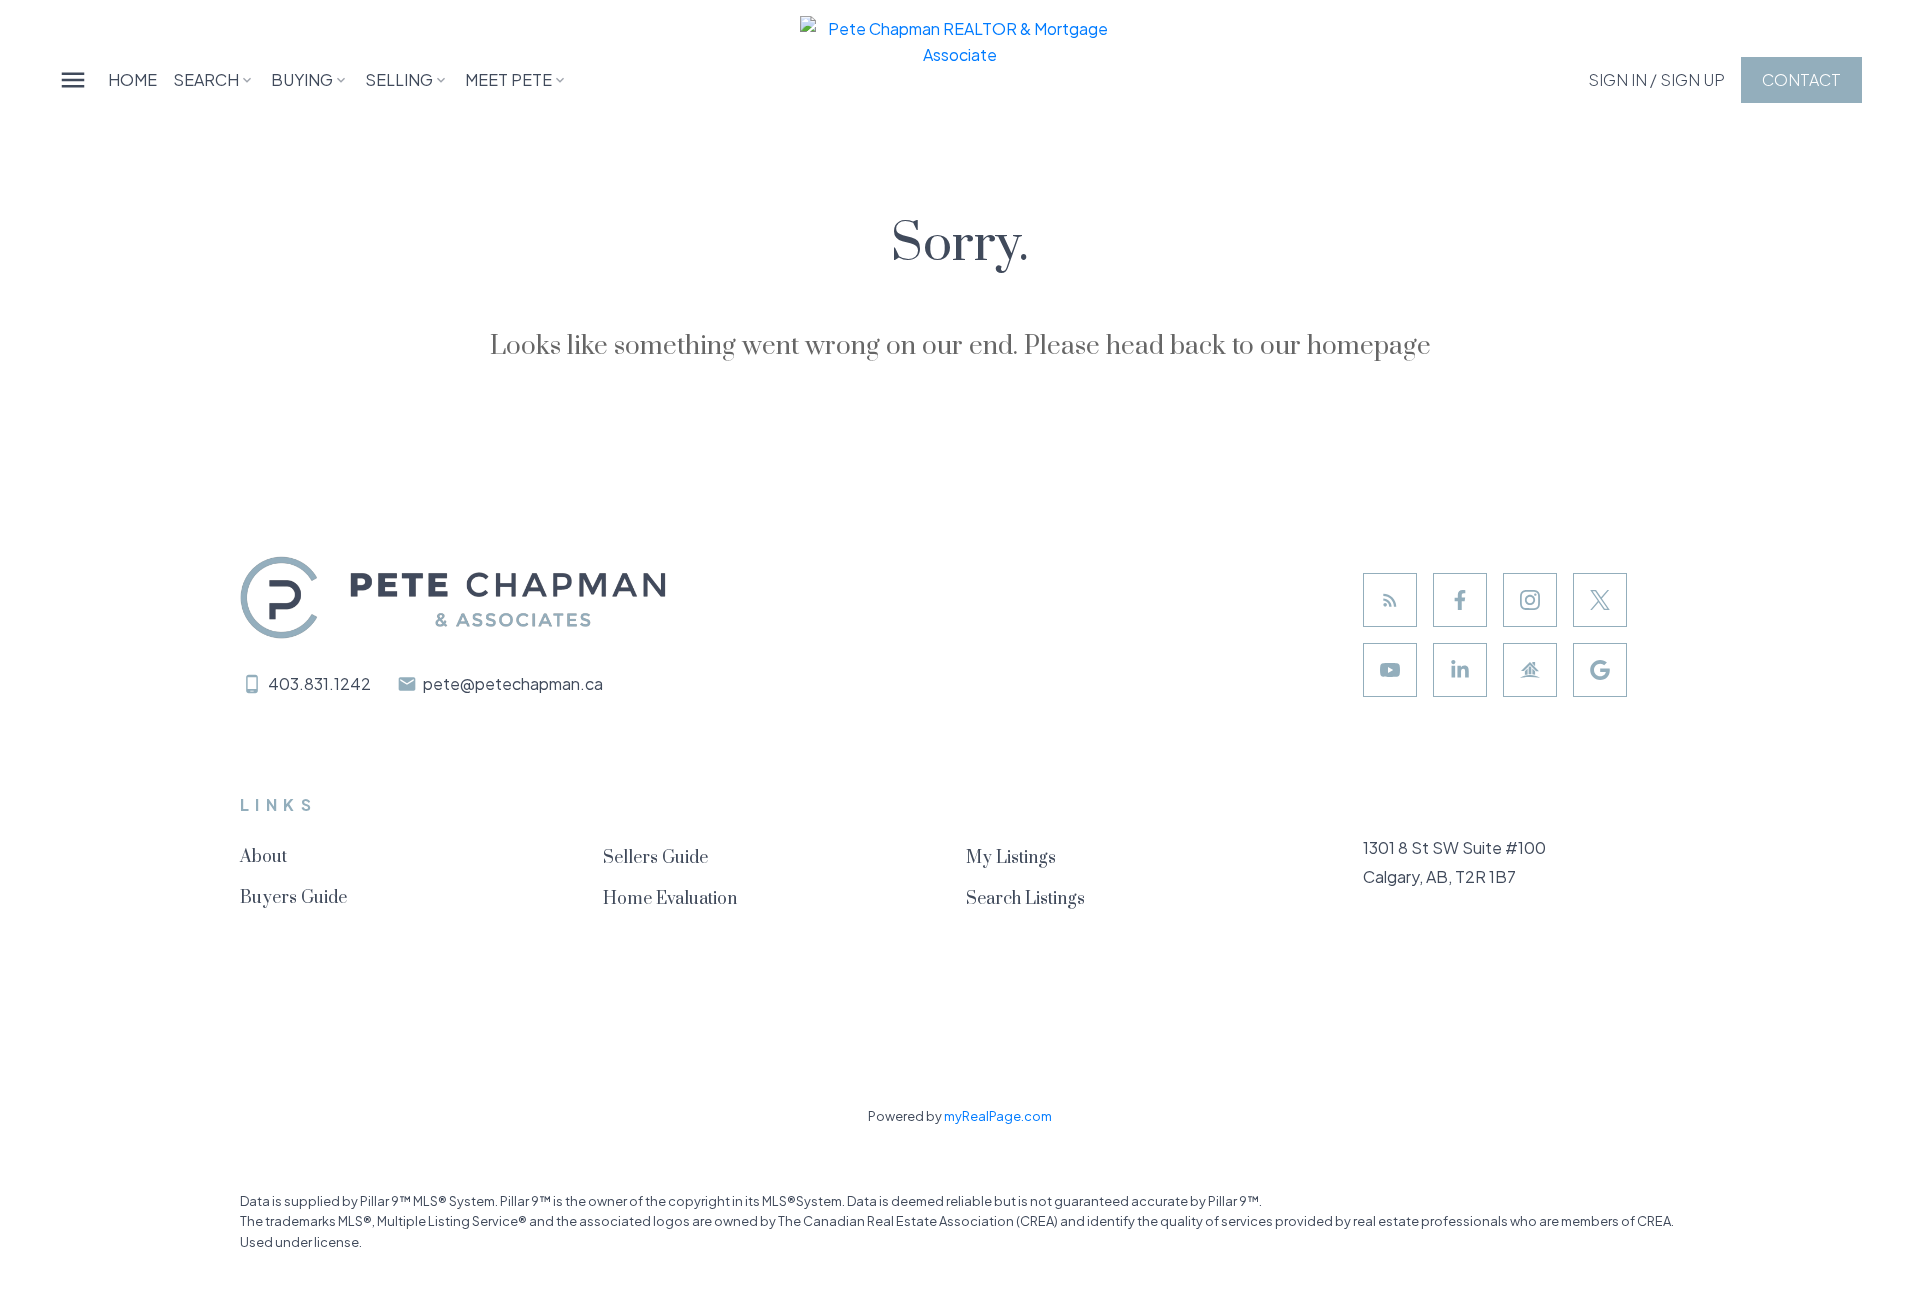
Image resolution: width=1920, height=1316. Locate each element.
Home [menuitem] (132, 79)
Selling (399, 79)
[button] (1656, 80)
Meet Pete (508, 79)
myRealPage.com (998, 1116)
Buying (302, 79)
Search (206, 79)
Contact (1801, 80)
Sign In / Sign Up (1656, 80)
